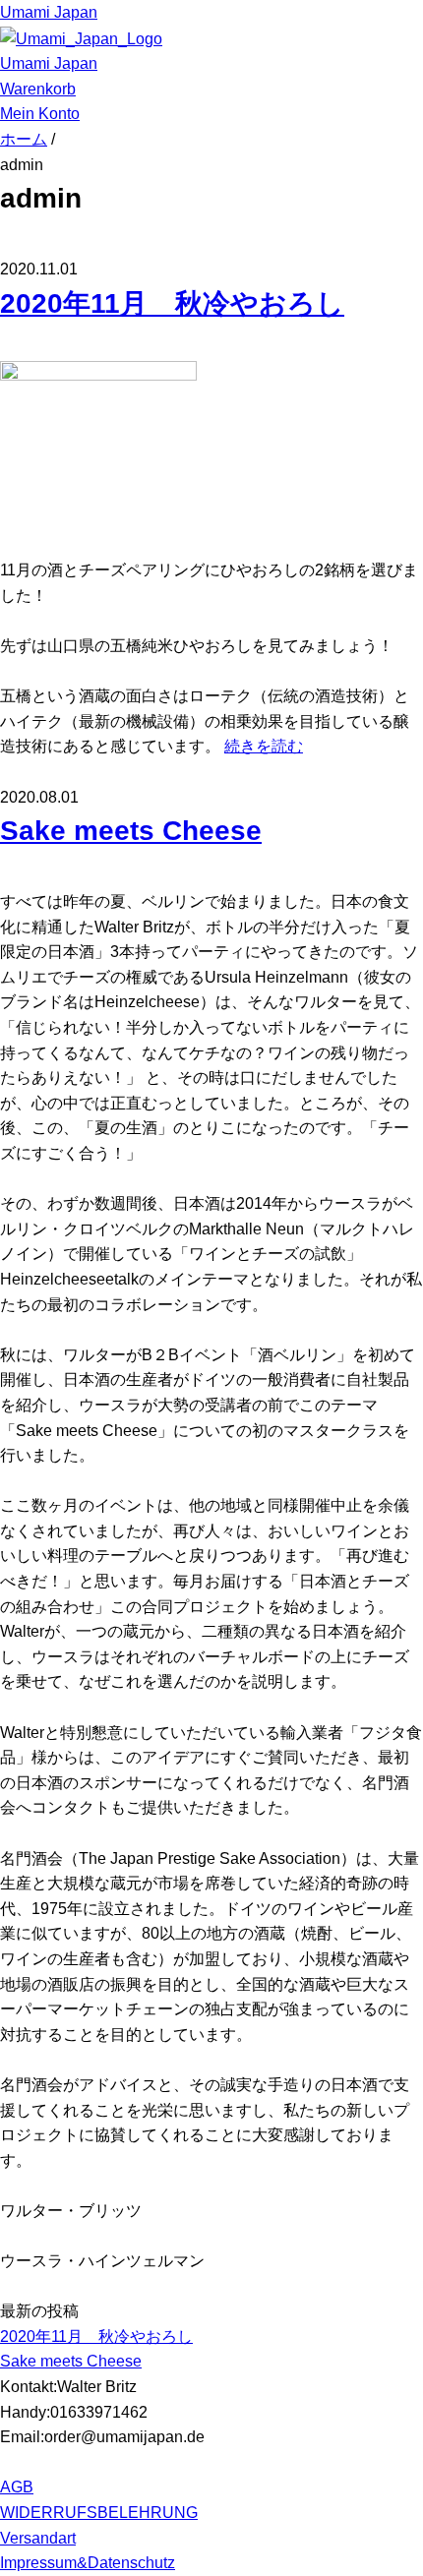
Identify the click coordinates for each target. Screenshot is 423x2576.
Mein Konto (40, 114)
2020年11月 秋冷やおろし (172, 303)
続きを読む (264, 746)
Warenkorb (38, 89)
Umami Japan (49, 12)
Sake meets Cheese (131, 831)
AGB (17, 2487)
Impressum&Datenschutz (88, 2563)
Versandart (38, 2538)
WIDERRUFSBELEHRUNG (99, 2513)
